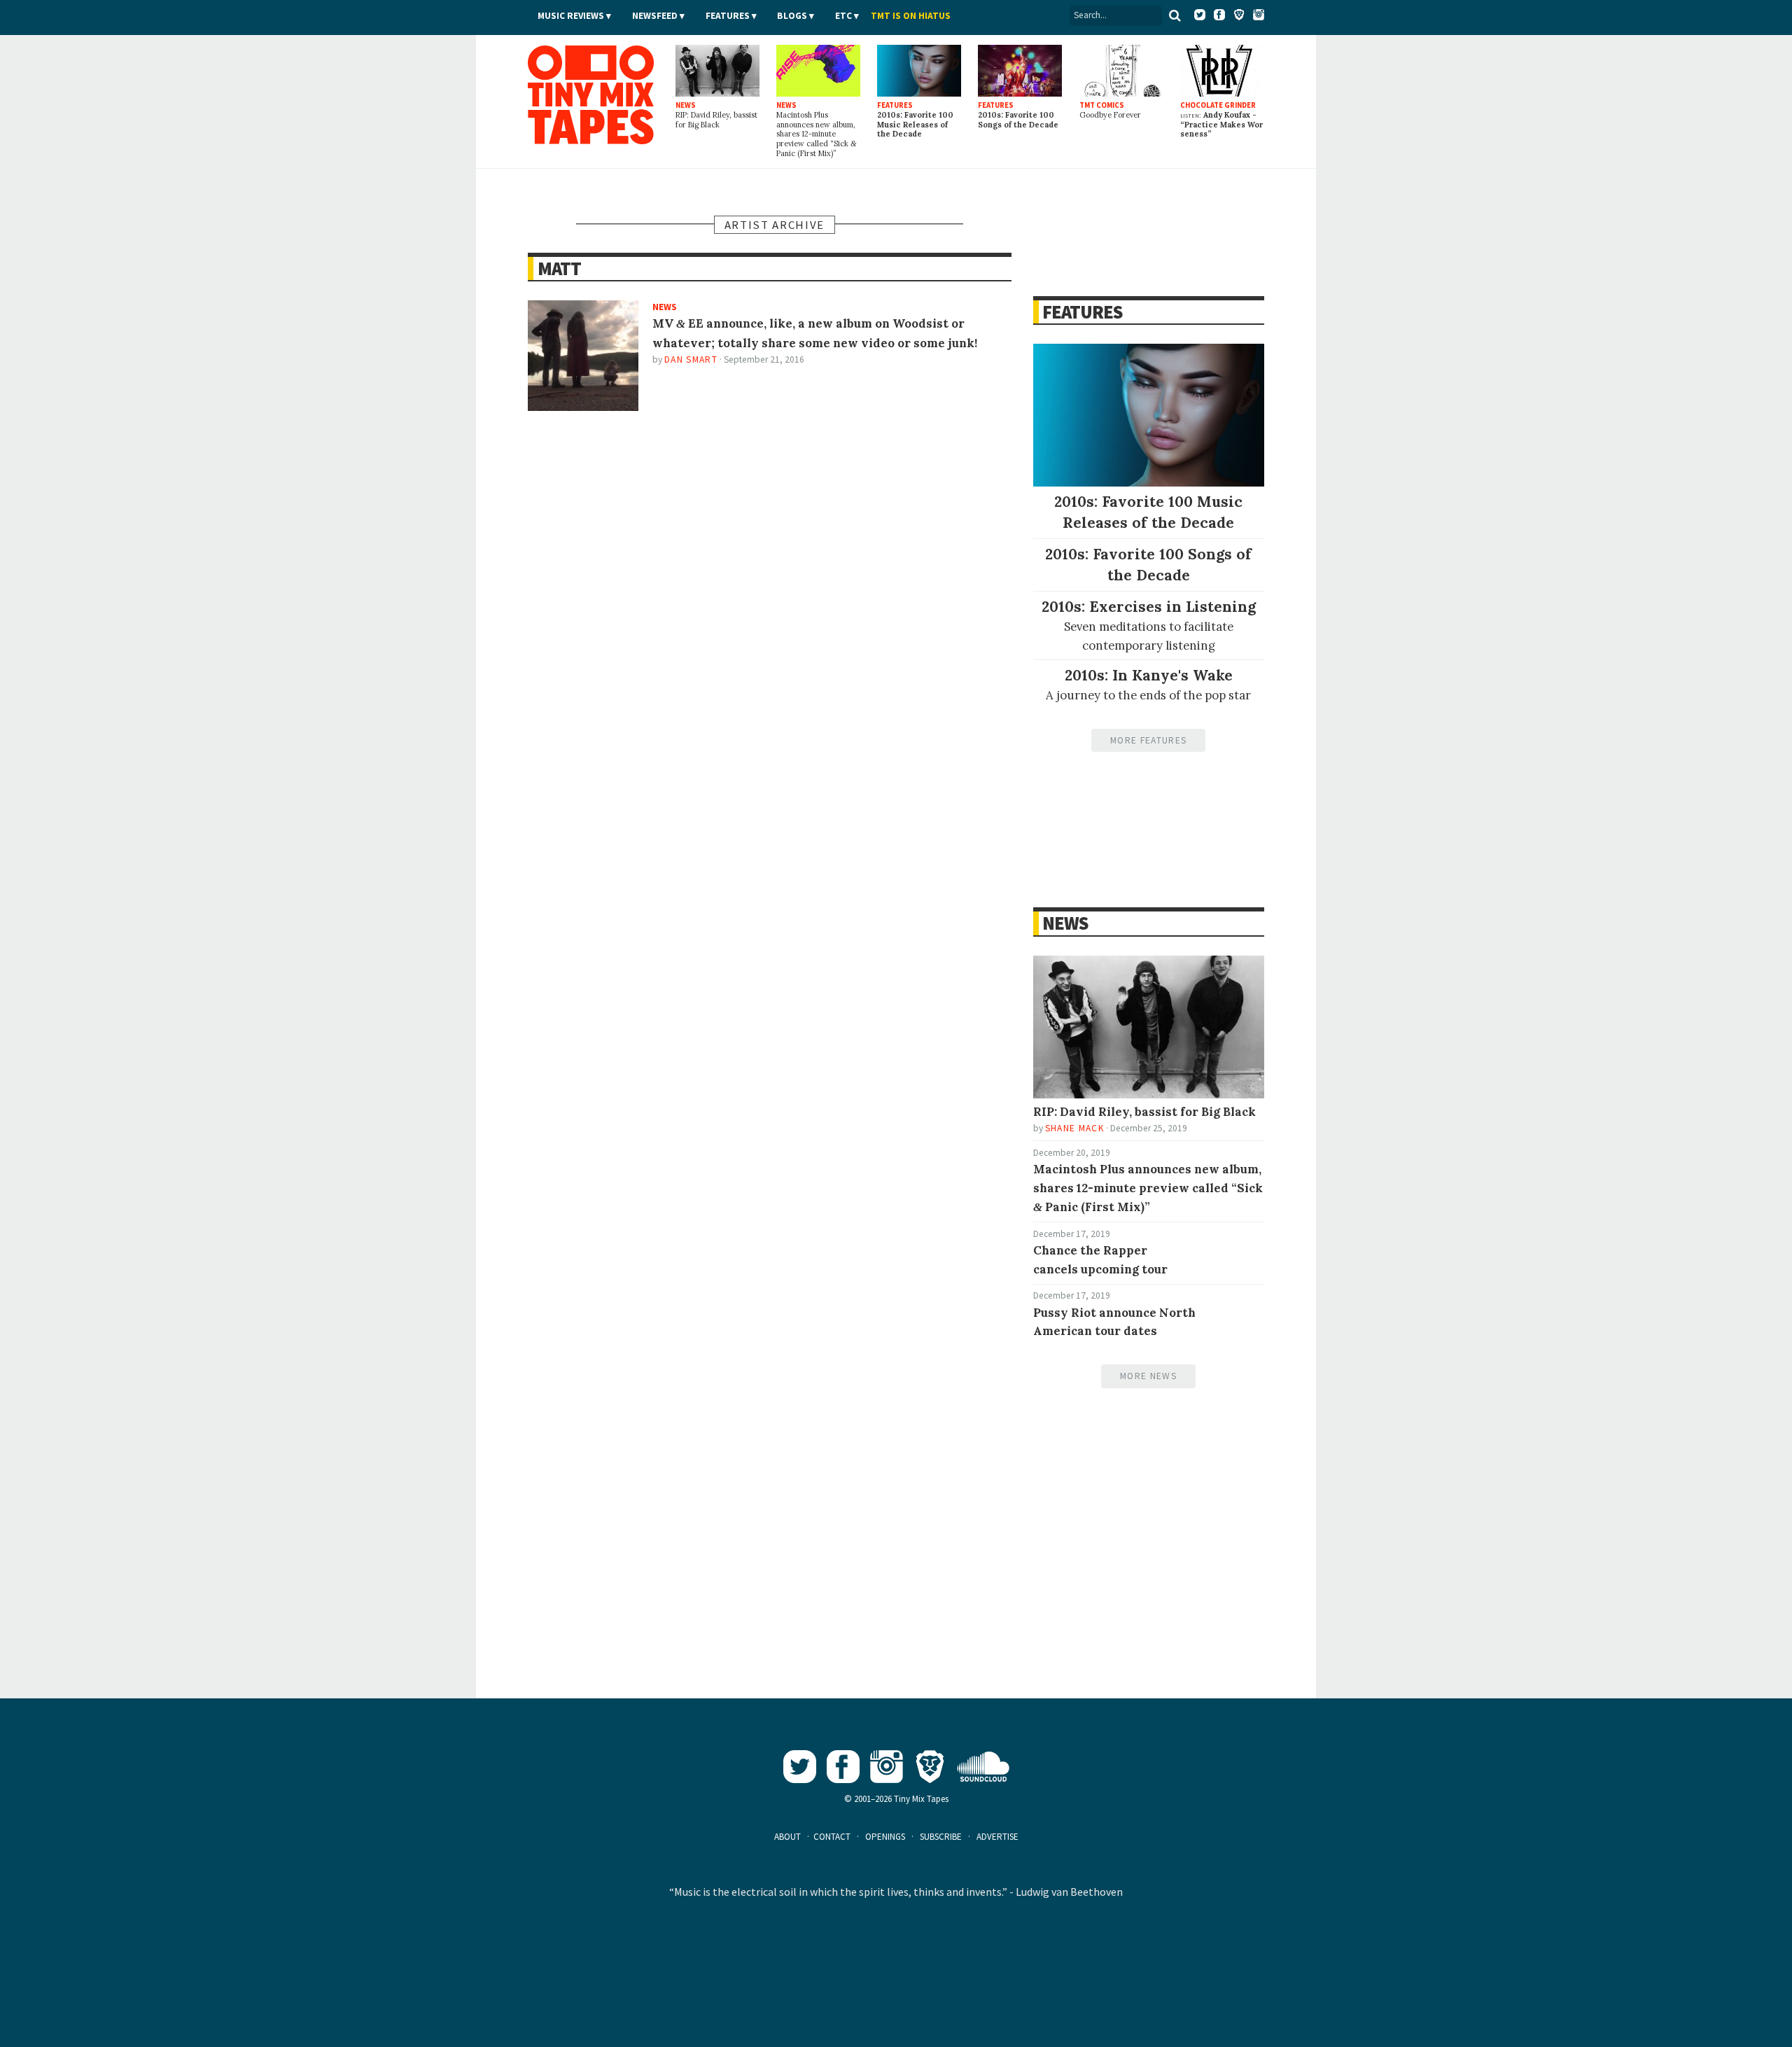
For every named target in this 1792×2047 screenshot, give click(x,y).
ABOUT (787, 1837)
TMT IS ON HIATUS (911, 16)
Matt (559, 268)
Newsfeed (655, 16)
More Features (1148, 740)
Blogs (792, 16)
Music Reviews (571, 16)
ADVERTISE (997, 1837)
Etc (843, 16)
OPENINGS (885, 1837)
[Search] (1175, 15)
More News (1148, 1376)
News (1065, 923)
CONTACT (832, 1837)
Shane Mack (1074, 1128)
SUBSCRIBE (941, 1837)
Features (728, 16)
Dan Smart (691, 359)
